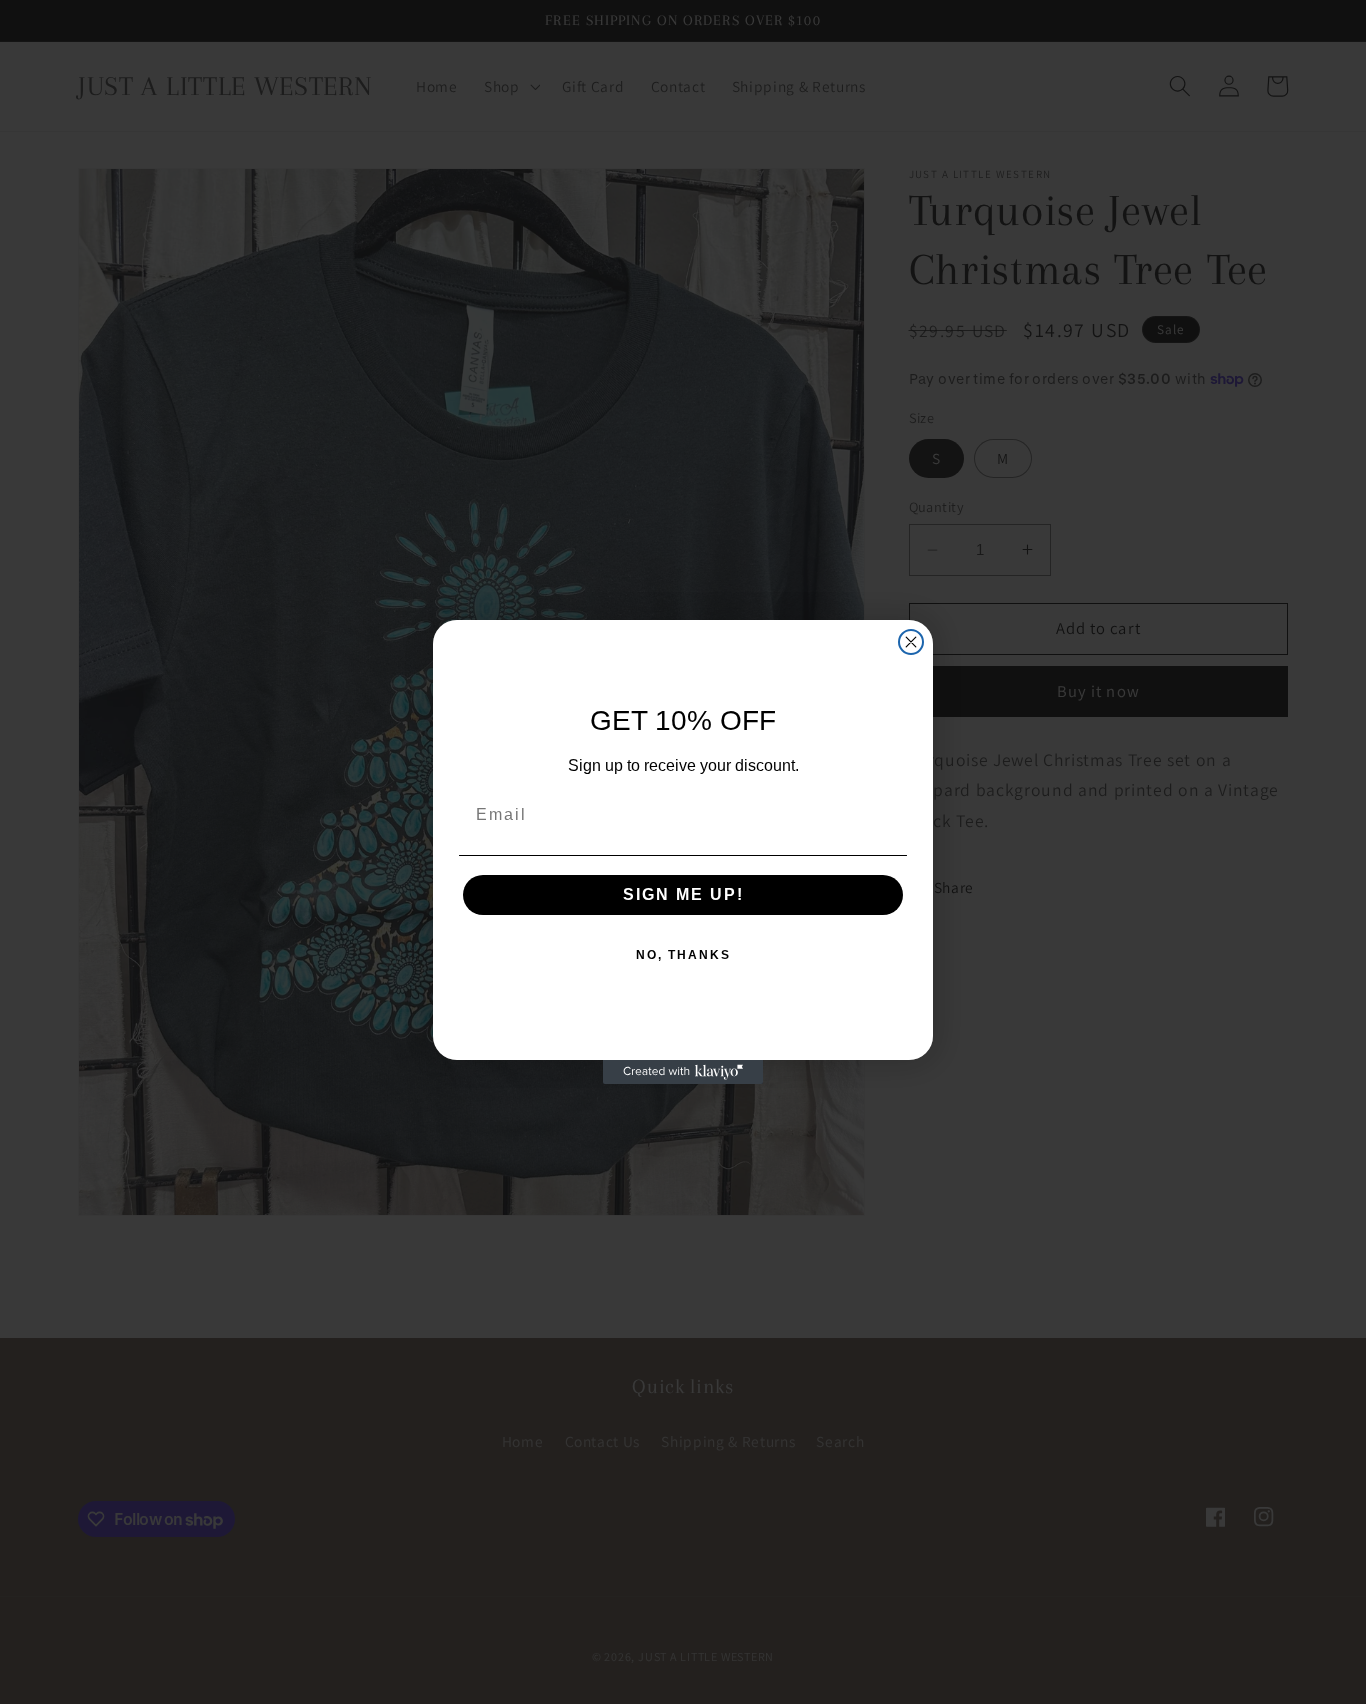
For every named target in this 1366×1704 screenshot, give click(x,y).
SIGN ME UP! (683, 894)
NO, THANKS (683, 955)
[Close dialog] (911, 642)
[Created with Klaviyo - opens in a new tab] (683, 1072)
